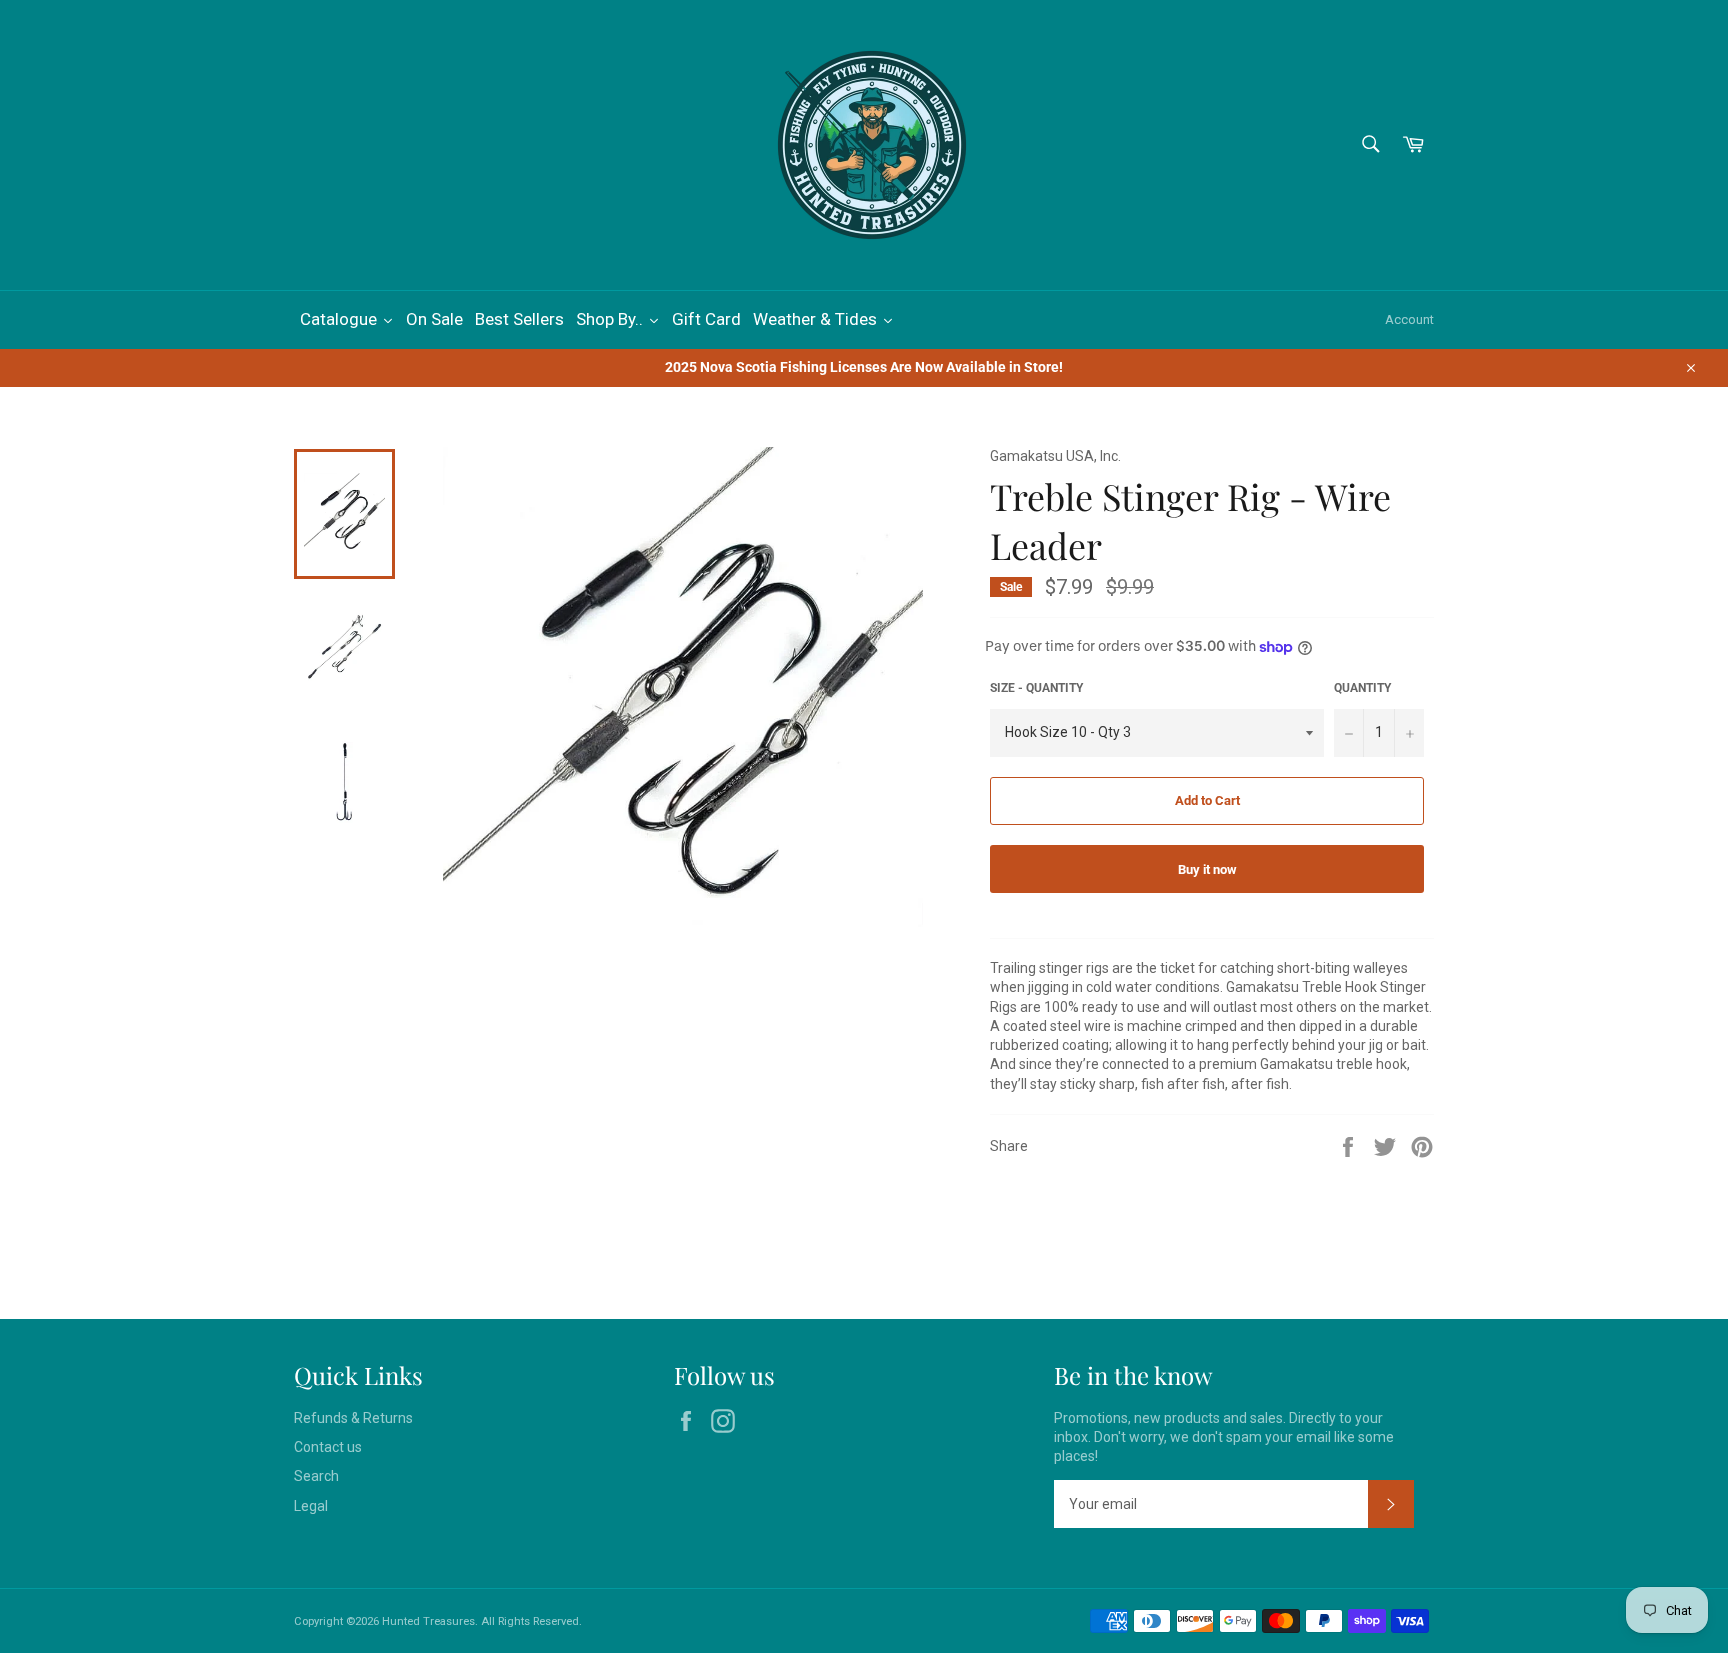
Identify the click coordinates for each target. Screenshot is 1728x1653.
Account (1409, 319)
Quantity (1362, 688)
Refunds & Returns (353, 1418)
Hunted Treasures (428, 1621)
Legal (311, 1506)
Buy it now (1207, 869)
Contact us (328, 1447)
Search (316, 1476)
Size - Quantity (1036, 688)
